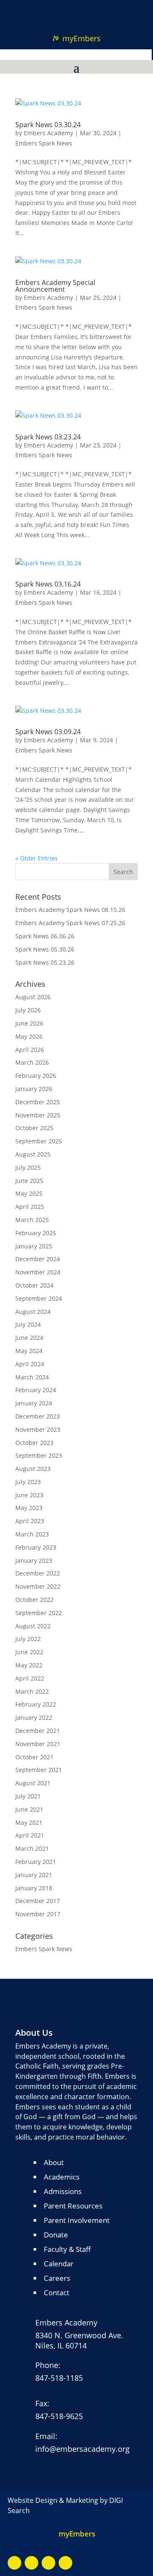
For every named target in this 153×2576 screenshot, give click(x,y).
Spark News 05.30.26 (45, 949)
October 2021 (34, 1757)
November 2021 (38, 1744)
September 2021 (39, 1770)
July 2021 (28, 1796)
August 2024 (33, 1312)
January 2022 (34, 1717)
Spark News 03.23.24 (48, 437)
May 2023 (29, 1508)
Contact (57, 2292)
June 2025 (29, 1181)
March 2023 (32, 1534)
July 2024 (28, 1324)
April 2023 (30, 1521)
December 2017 (38, 1901)
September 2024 (39, 1298)
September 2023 (39, 1455)
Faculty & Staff (67, 2249)
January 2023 (34, 1560)
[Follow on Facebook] (14, 2563)
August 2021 (33, 1783)
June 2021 (29, 1809)
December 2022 (38, 1573)
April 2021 (30, 1835)
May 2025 (29, 1193)
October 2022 (34, 1600)
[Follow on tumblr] (85, 9)
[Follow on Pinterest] (68, 9)
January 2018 (34, 1888)
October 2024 (34, 1285)
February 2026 (36, 1076)
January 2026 (34, 1089)
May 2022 (29, 1665)
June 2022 (29, 1652)
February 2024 (36, 1390)
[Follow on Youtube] (31, 2563)
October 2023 (34, 1443)
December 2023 (38, 1416)
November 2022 (38, 1586)
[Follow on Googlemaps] (48, 2563)
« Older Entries (37, 858)
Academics (62, 2177)
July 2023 (28, 1482)
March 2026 (32, 1062)
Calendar (59, 2264)
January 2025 (34, 1246)
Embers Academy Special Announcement (55, 286)
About (54, 2162)
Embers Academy (48, 133)
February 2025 (36, 1233)
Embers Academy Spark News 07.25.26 (70, 923)
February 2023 (36, 1547)
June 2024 (29, 1338)
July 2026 (28, 1010)
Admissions (63, 2191)
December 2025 (38, 1102)
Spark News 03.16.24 (48, 584)
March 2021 (32, 1848)
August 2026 (33, 997)
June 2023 (29, 1495)
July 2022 (28, 1639)
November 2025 (38, 1115)
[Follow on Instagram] (65, 2563)
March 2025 (32, 1220)
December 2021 (38, 1731)
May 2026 (29, 1036)
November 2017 (38, 1914)
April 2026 (30, 1050)
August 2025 (33, 1154)
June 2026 (29, 1023)
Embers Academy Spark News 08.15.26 (70, 910)
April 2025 (30, 1207)
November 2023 (38, 1429)
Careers (57, 2278)
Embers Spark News (44, 143)
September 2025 (39, 1141)
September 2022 (39, 1613)
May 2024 (29, 1351)
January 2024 (34, 1403)
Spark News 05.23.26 (45, 962)
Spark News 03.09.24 (48, 732)
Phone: (48, 2365)
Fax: (42, 2403)
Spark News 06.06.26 (45, 936)
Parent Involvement (77, 2220)
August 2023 (33, 1469)
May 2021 (29, 1822)
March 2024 (32, 1377)
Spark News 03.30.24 (48, 125)
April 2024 (30, 1364)
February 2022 (36, 1704)
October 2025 (34, 1128)
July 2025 (28, 1167)
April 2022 (30, 1678)
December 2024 (38, 1259)
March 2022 (32, 1691)
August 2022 (33, 1626)
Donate (56, 2235)
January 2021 (34, 1875)
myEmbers (82, 38)
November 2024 (38, 1272)
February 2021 (36, 1862)
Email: (46, 2436)
